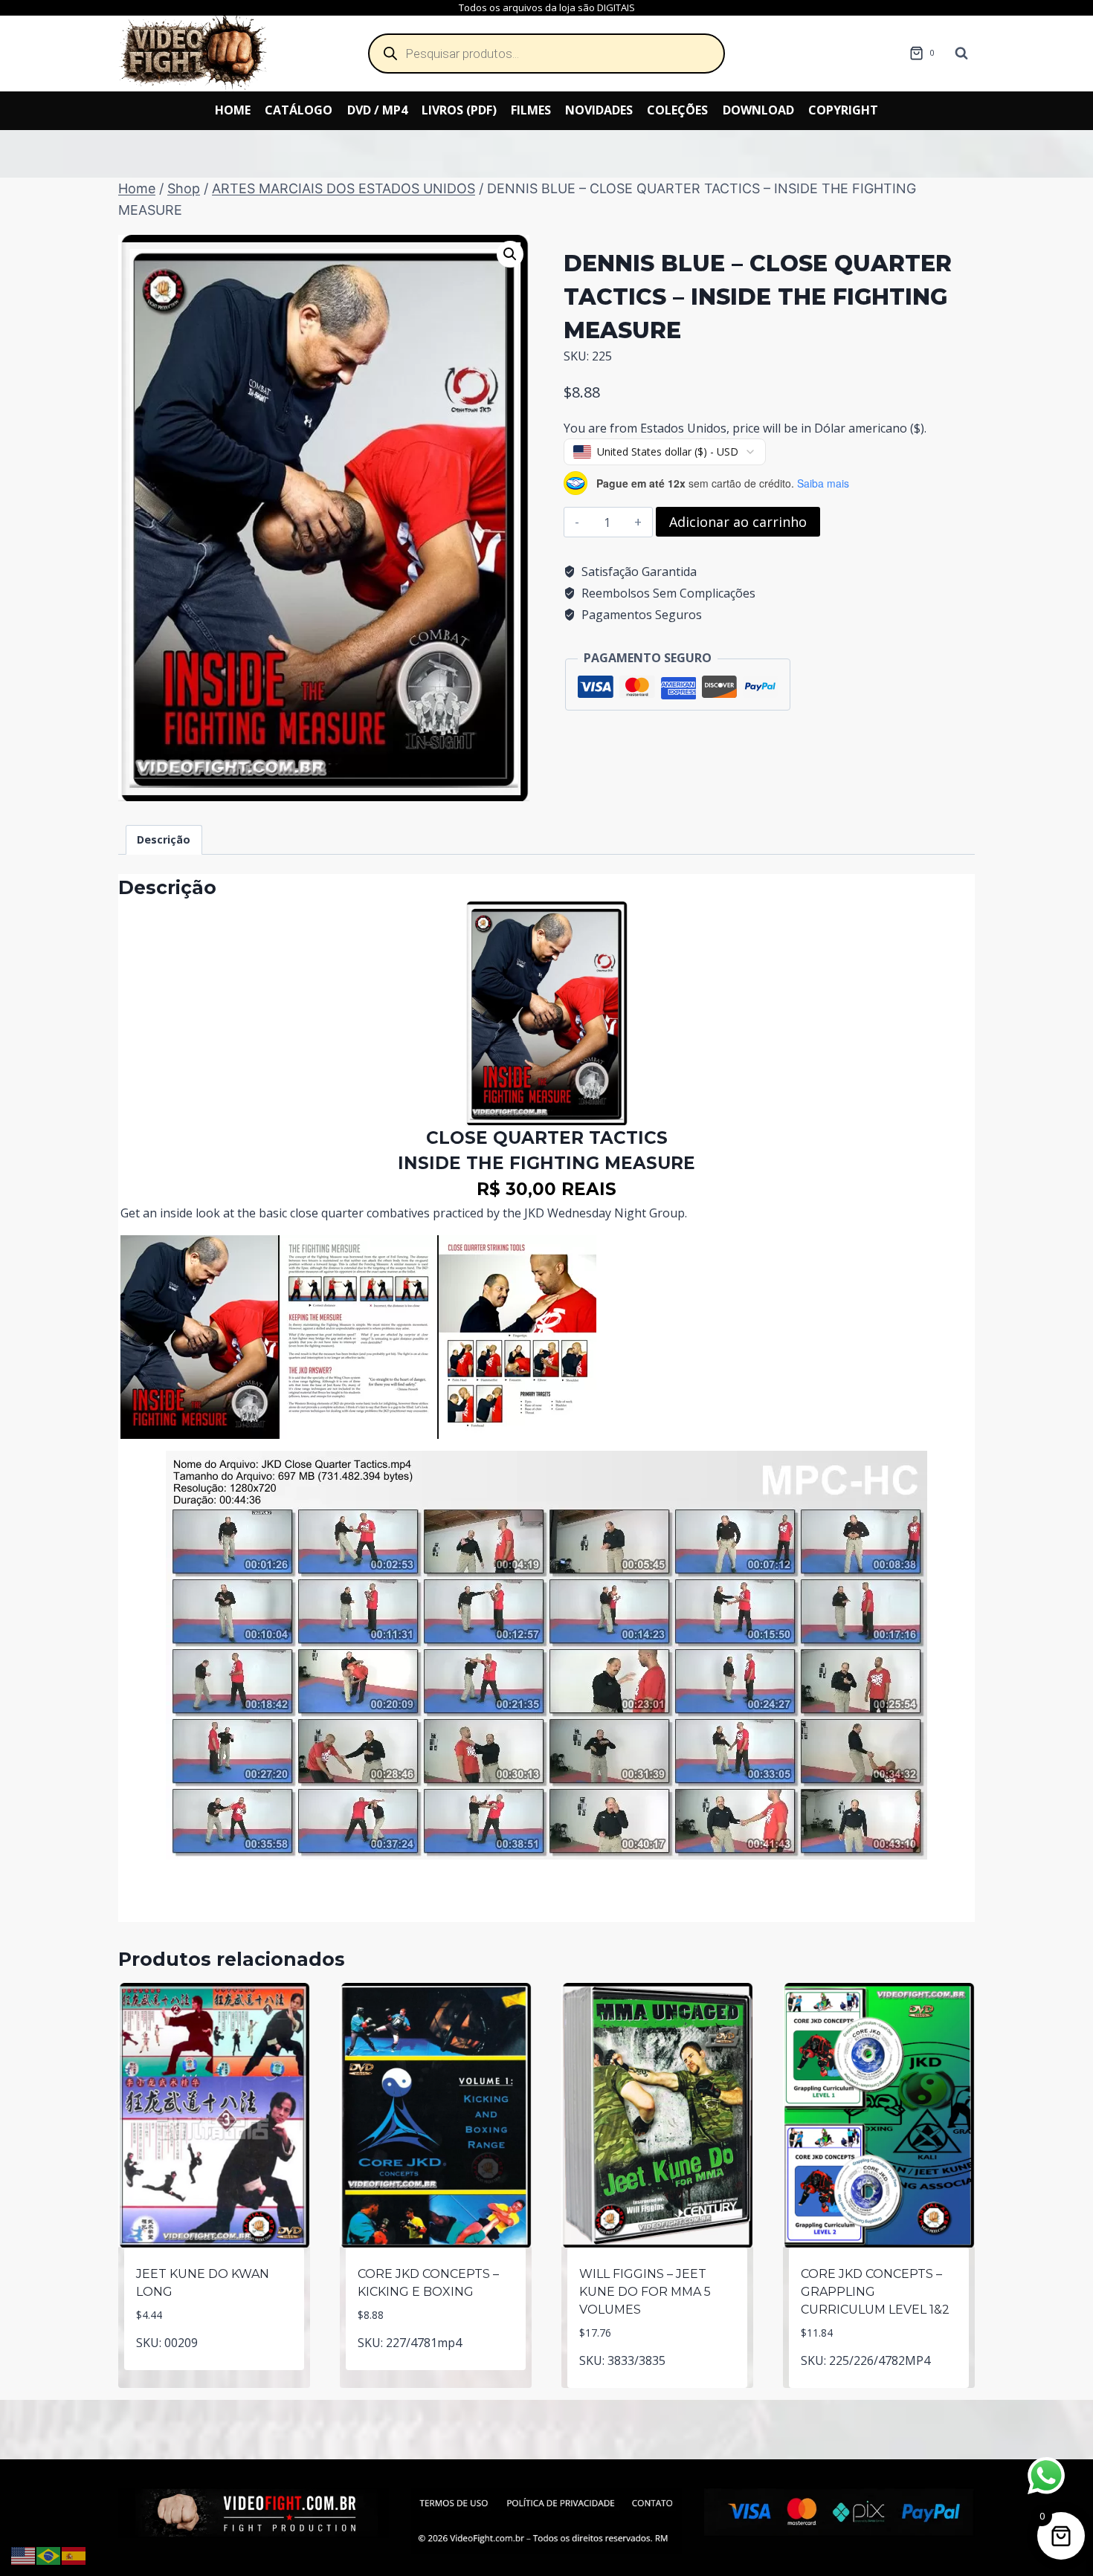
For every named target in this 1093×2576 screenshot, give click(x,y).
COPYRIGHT (843, 110)
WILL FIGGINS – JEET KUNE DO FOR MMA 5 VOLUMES (645, 2292)
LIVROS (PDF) (459, 110)
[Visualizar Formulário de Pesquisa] (961, 54)
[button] (510, 254)
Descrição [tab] (164, 839)
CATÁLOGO (299, 110)
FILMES (531, 110)
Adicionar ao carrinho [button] (215, 2367)
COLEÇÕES (677, 110)
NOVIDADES (599, 110)
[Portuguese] (49, 2554)
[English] (24, 2554)
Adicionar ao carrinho (738, 522)
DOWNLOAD (758, 110)
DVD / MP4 (377, 110)
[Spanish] (74, 2554)
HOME (233, 110)
